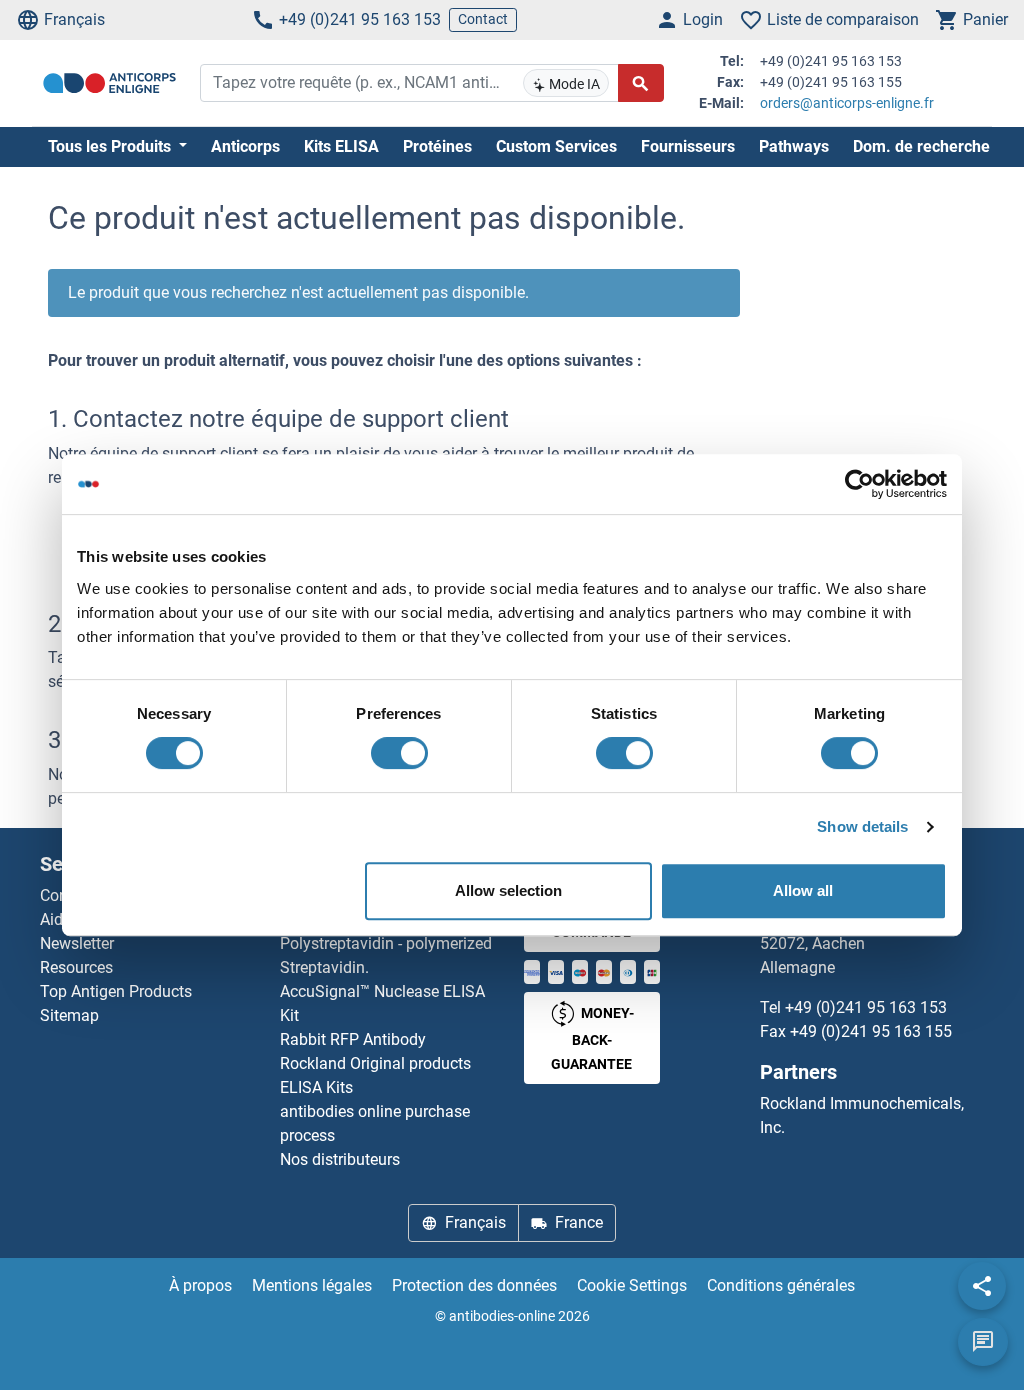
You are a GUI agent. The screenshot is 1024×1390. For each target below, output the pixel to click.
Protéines (437, 146)
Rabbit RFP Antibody (353, 1039)
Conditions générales (781, 1285)
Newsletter (77, 943)
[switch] (399, 753)
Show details (862, 826)
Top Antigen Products (116, 991)
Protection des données (474, 1285)
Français (74, 19)
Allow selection (508, 890)
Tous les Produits (111, 146)
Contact (483, 19)
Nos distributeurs (340, 1159)
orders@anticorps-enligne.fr (847, 103)
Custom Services (556, 146)
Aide (55, 919)
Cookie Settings (632, 1285)
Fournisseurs (688, 146)
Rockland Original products (375, 1063)
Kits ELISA (341, 146)
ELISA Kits (316, 1087)
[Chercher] (641, 83)
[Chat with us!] (983, 1342)
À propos (200, 1285)
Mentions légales (312, 1285)
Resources (76, 967)
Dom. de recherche (921, 146)
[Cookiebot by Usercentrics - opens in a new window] (859, 484)
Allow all (803, 890)
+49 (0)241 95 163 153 (360, 19)
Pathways (794, 146)
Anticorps (245, 146)
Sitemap (69, 1015)
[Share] (982, 1286)
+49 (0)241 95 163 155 (871, 1031)
